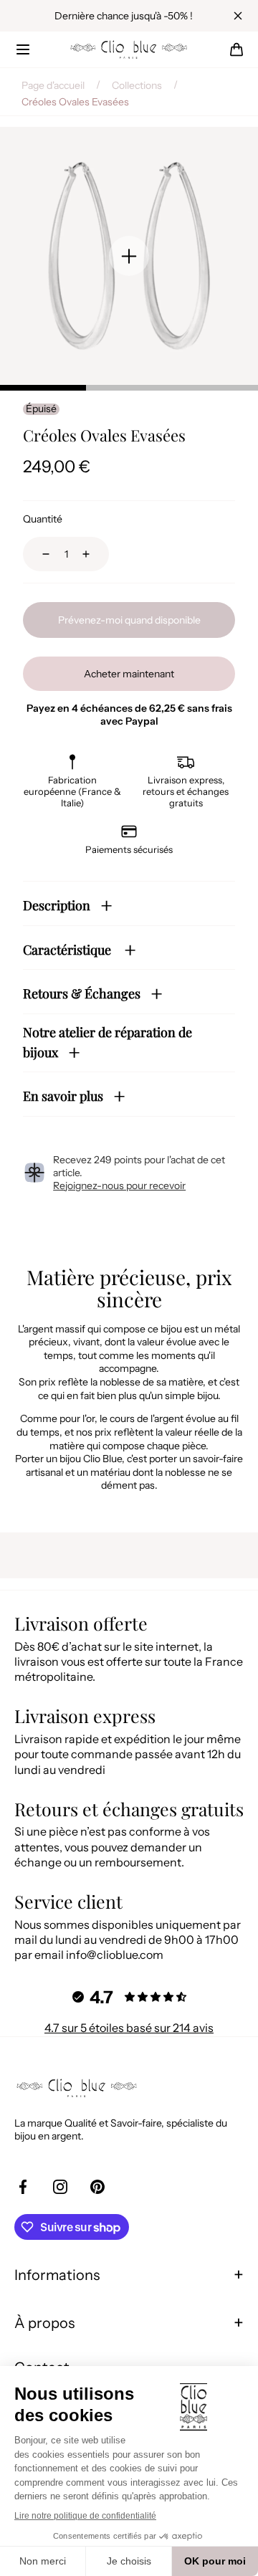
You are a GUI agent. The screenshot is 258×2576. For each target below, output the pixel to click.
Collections (137, 85)
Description (57, 905)
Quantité (43, 519)
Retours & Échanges (82, 993)
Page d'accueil (53, 85)
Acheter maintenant (129, 674)
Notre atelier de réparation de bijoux (107, 1043)
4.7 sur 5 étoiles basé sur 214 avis (129, 2028)
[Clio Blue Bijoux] (129, 49)
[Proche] (238, 16)
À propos (44, 2323)
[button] (23, 49)
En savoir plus (63, 1096)
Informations (57, 2275)
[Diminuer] (37, 554)
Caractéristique (68, 950)
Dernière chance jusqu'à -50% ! (124, 16)
